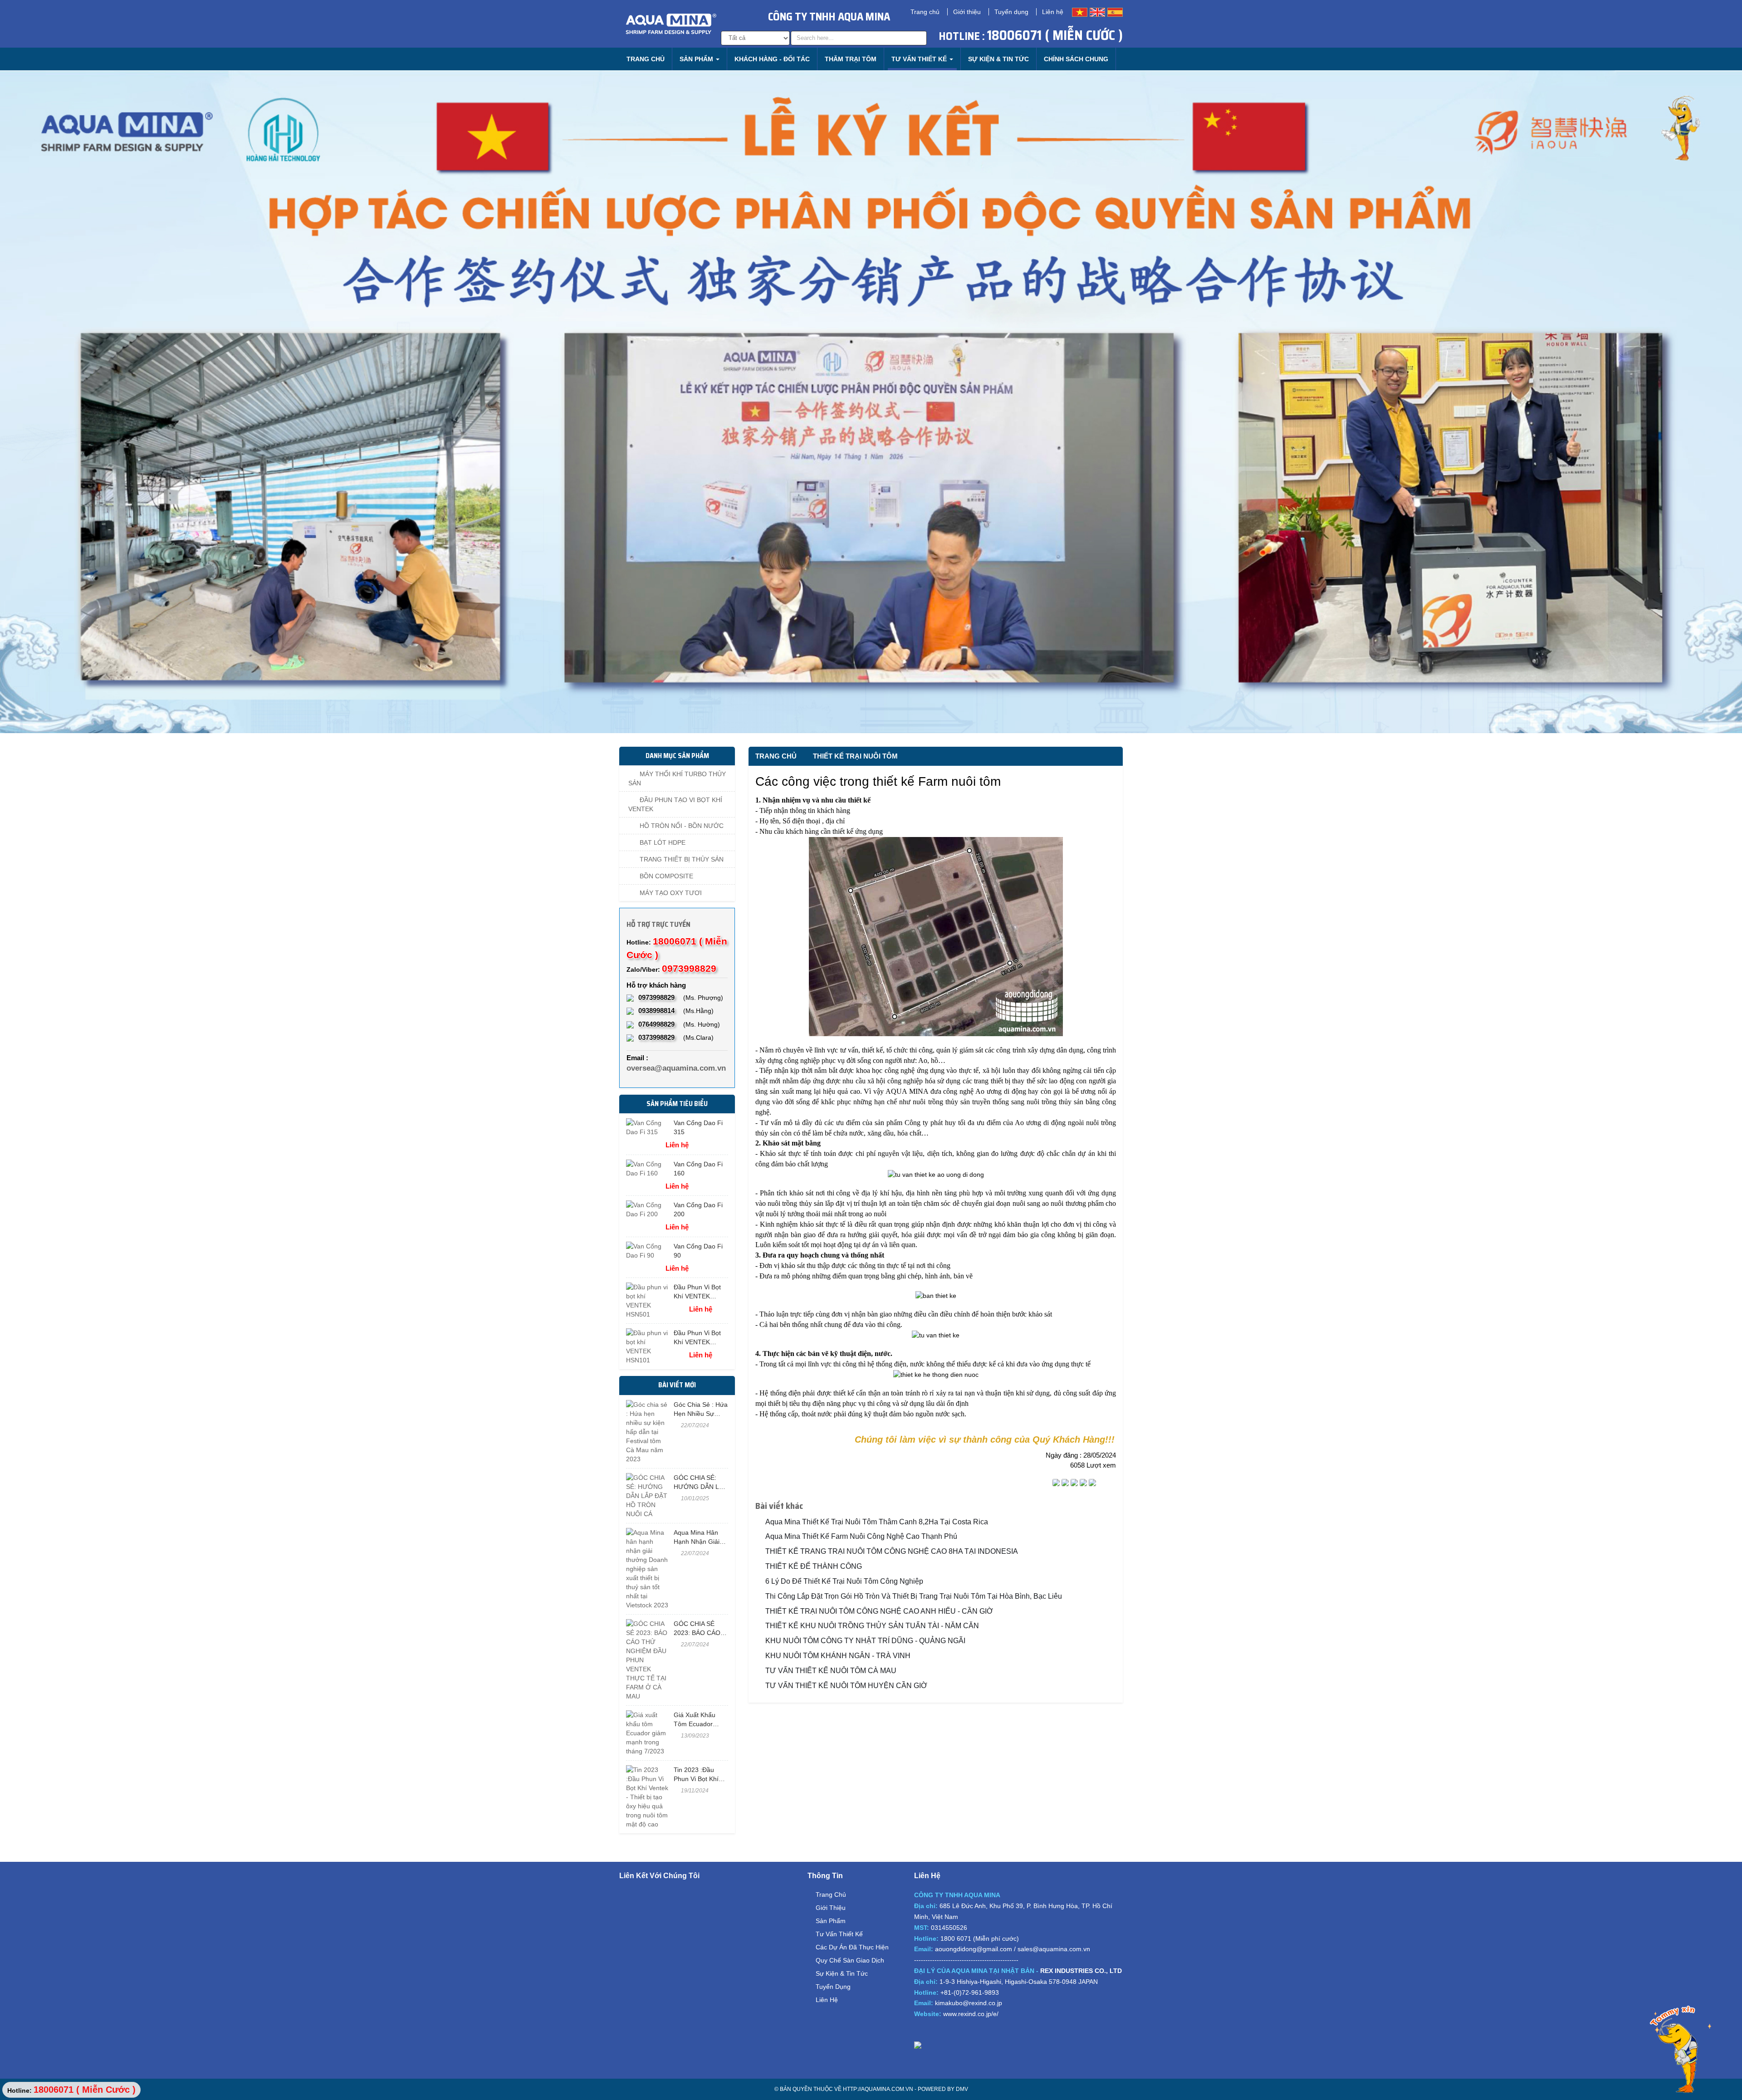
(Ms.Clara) (676, 1037)
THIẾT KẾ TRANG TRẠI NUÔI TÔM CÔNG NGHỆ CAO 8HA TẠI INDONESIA (892, 1551)
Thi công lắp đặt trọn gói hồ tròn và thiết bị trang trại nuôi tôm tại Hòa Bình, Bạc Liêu (914, 1596)
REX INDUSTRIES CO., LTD (1081, 1971)
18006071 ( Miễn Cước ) (1055, 35)
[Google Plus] (1074, 1483)
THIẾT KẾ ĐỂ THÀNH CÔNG (814, 1566)
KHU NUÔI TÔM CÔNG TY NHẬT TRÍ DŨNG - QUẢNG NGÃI (865, 1641)
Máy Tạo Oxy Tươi (670, 893)
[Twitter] (1065, 1483)
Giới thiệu (967, 12)
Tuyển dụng (1011, 12)
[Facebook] (1056, 1483)
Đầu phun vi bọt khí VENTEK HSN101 (697, 1342)
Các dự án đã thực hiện (852, 1947)
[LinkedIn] (1083, 1483)
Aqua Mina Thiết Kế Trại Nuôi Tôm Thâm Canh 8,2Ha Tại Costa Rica (877, 1522)
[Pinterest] (1092, 1483)
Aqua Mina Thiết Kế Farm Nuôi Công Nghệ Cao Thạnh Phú (861, 1536)
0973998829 (689, 968)
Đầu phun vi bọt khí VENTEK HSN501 (697, 1296)
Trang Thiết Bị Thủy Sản (681, 859)
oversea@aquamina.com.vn (676, 1068)
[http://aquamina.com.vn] (1018, 2045)
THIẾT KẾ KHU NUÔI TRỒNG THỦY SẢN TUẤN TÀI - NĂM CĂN (872, 1626)
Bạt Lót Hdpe (662, 842)
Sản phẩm (831, 1921)
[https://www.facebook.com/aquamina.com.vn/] (921, 2031)
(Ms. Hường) (679, 1024)
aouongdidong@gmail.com (974, 1949)
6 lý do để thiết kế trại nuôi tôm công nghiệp (844, 1581)
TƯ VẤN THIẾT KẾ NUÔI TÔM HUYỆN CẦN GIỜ (846, 1686)
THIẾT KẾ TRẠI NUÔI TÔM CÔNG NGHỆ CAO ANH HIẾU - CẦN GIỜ (879, 1611)
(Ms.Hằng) (676, 1011)
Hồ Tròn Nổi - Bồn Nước (681, 826)
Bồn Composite (665, 876)
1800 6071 (956, 1938)
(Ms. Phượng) (681, 997)
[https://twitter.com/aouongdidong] (966, 2031)
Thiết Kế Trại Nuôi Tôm (855, 756)
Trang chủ (925, 12)
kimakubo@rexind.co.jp (969, 2003)
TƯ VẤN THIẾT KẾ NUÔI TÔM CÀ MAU (831, 1671)
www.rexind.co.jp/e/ (971, 2014)
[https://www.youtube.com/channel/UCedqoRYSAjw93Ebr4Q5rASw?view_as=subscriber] (936, 2031)
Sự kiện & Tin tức (842, 1973)
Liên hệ (1053, 12)
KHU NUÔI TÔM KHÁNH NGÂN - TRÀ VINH (838, 1656)
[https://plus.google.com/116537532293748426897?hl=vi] (951, 2031)
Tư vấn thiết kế (839, 1934)
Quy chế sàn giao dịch (850, 1960)
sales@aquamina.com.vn (1054, 1949)
